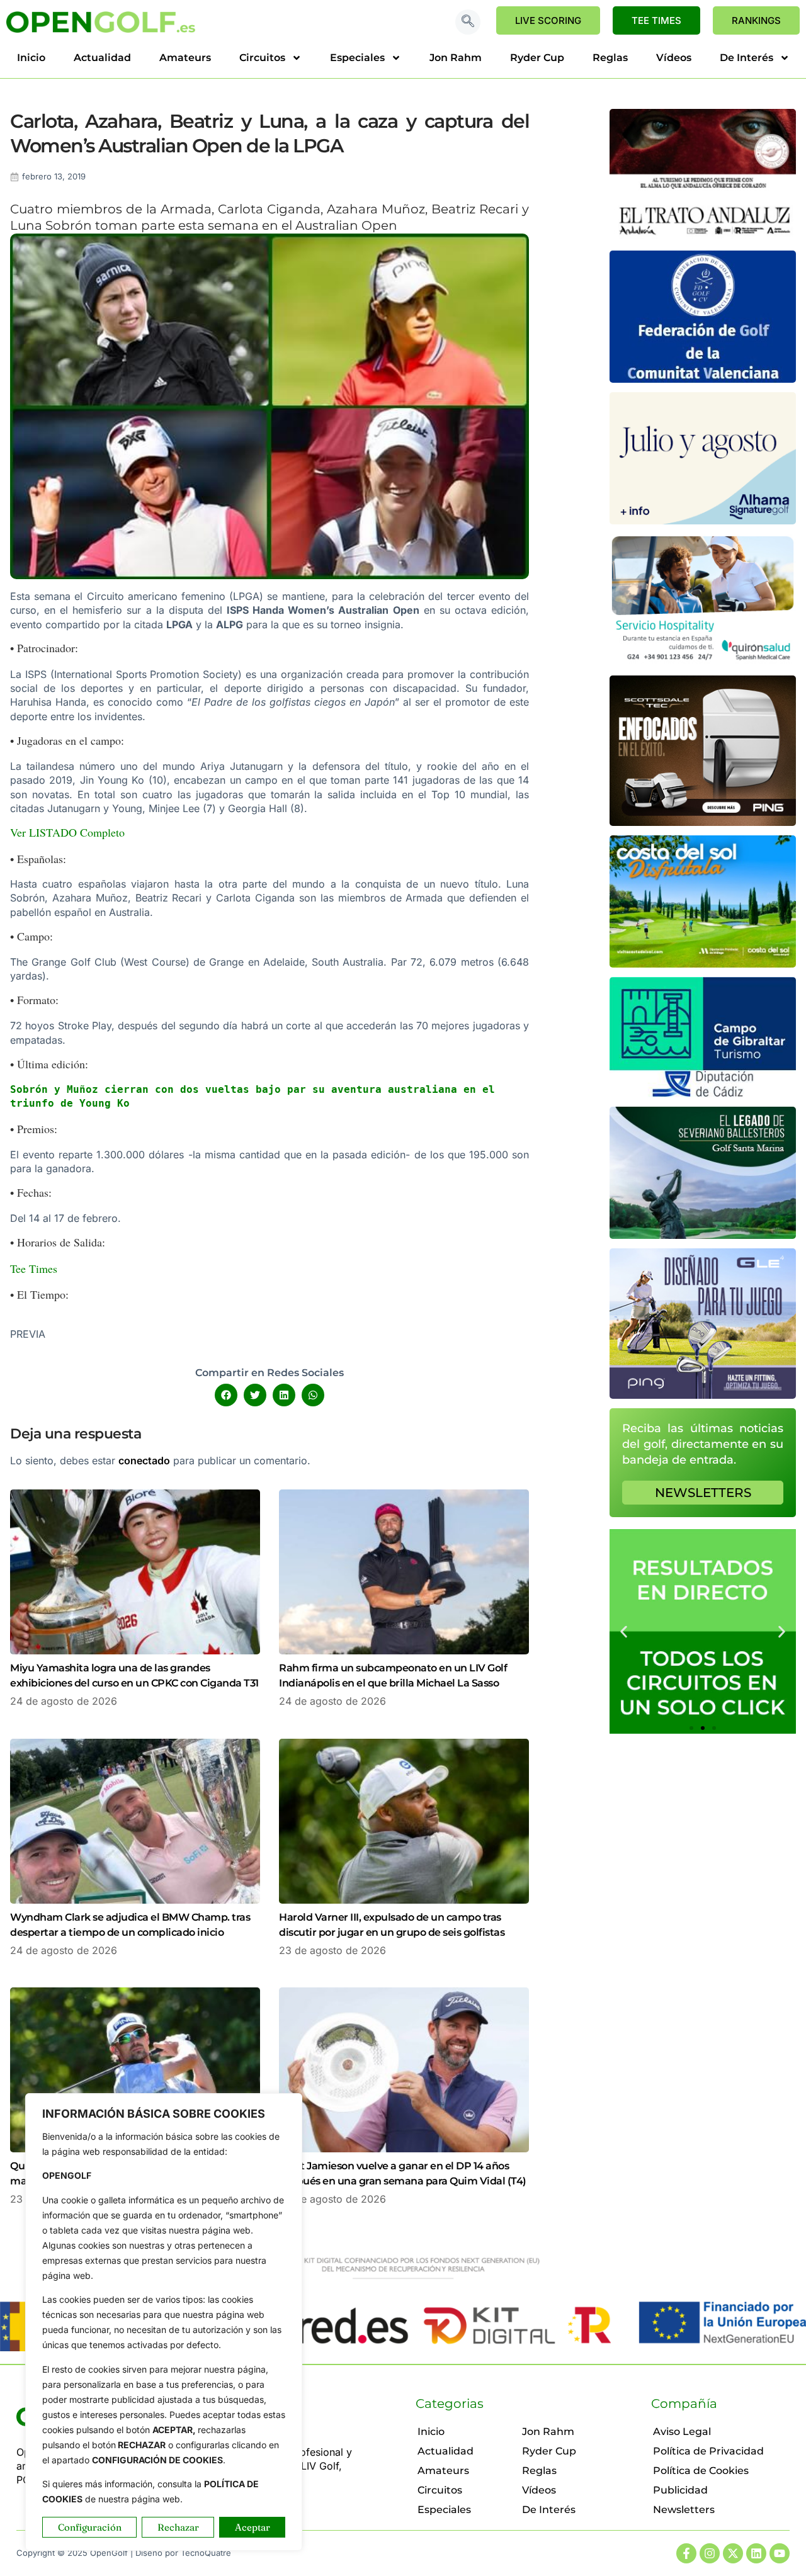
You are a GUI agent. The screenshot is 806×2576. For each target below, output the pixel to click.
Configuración (90, 2527)
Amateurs (185, 58)
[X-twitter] (733, 2553)
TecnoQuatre (206, 2553)
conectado (144, 1460)
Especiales (357, 58)
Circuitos (262, 58)
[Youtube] (780, 2553)
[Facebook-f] (686, 2553)
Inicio (31, 58)
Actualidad (102, 58)
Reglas (610, 58)
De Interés (746, 58)
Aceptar (253, 2527)
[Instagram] (710, 2553)
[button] (468, 22)
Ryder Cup (537, 58)
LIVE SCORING (548, 20)
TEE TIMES (656, 20)
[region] (164, 2322)
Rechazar (178, 2527)
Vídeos (674, 58)
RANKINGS (756, 20)
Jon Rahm (456, 58)
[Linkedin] (756, 2553)
